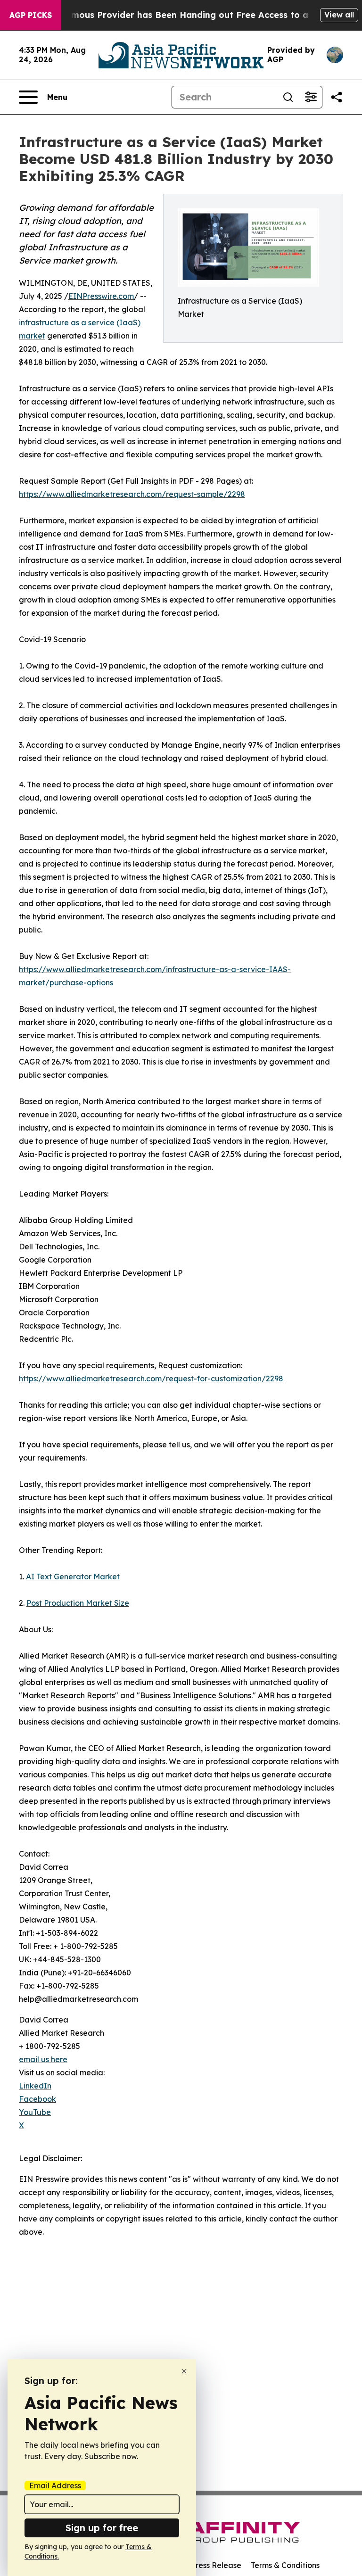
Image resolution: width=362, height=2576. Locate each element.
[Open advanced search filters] (311, 97)
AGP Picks (31, 15)
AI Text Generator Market (73, 1577)
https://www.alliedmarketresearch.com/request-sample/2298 (132, 494)
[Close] (184, 2371)
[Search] (288, 97)
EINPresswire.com (101, 296)
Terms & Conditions (285, 2565)
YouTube (35, 2112)
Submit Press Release (202, 2565)
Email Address (55, 2485)
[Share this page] (337, 97)
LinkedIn (35, 2086)
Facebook (37, 2099)
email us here (43, 2059)
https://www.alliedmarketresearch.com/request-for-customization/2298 (151, 1379)
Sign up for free (102, 2528)
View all (339, 15)
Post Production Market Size (78, 1603)
